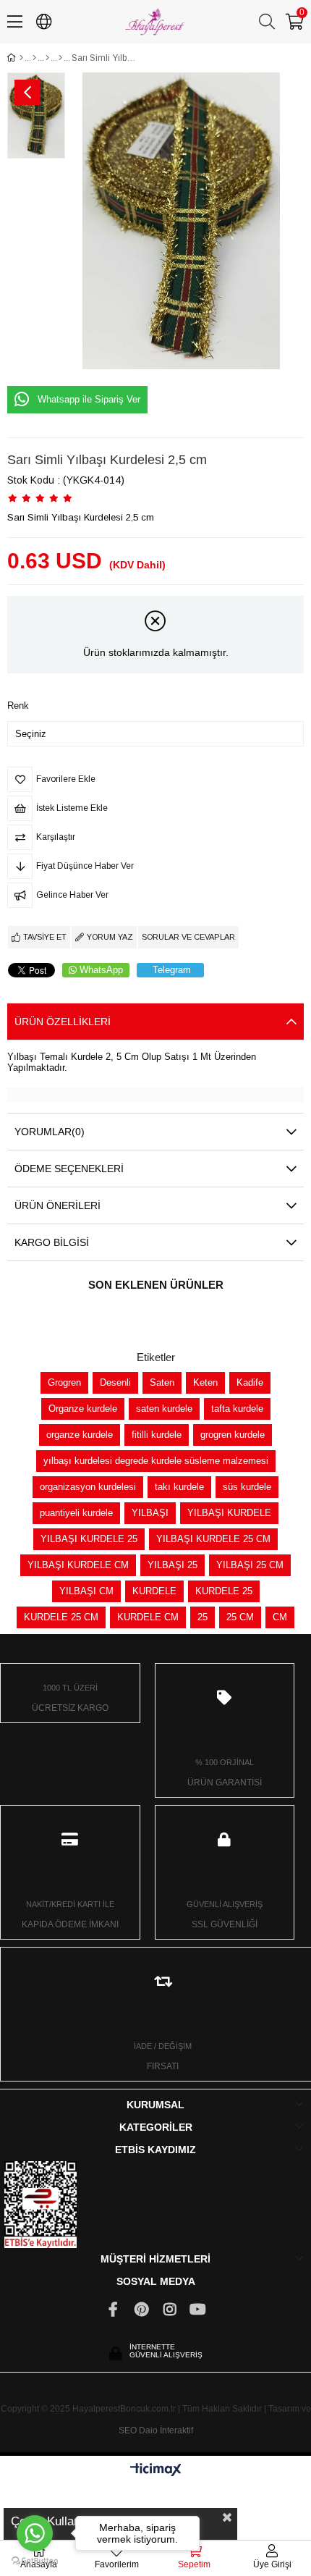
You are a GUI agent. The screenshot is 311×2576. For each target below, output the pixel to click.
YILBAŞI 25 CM (250, 1565)
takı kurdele (179, 1487)
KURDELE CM (148, 1617)
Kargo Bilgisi (52, 1242)
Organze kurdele (83, 1409)
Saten (162, 1382)
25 (203, 1617)
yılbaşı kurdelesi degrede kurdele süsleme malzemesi (156, 1461)
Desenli (115, 1382)
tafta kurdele (237, 1409)
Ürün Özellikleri (63, 1022)
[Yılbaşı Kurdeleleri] (60, 58)
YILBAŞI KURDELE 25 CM (213, 1539)
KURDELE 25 (224, 1591)
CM (280, 1617)
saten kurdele (164, 1409)
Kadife (250, 1382)
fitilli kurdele (157, 1435)
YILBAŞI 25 (172, 1565)
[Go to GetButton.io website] (35, 2561)
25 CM (240, 1617)
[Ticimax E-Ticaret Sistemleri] (156, 2471)
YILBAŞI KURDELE (229, 1513)
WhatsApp (101, 970)
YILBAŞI (150, 1513)
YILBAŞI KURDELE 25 (89, 1539)
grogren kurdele (233, 1435)
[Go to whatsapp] (35, 2533)
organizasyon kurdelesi (88, 1487)
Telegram (172, 970)
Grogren (64, 1382)
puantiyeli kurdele (76, 1513)
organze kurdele (80, 1435)
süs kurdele (247, 1487)
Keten (205, 1382)
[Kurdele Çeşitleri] (34, 58)
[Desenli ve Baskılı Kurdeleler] (47, 58)
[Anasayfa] (21, 58)
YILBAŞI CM (86, 1591)
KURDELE (154, 1591)
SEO (128, 2430)
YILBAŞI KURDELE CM (78, 1565)
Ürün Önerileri (57, 1205)
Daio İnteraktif (166, 2430)
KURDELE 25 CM (61, 1617)
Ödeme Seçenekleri (69, 1169)
